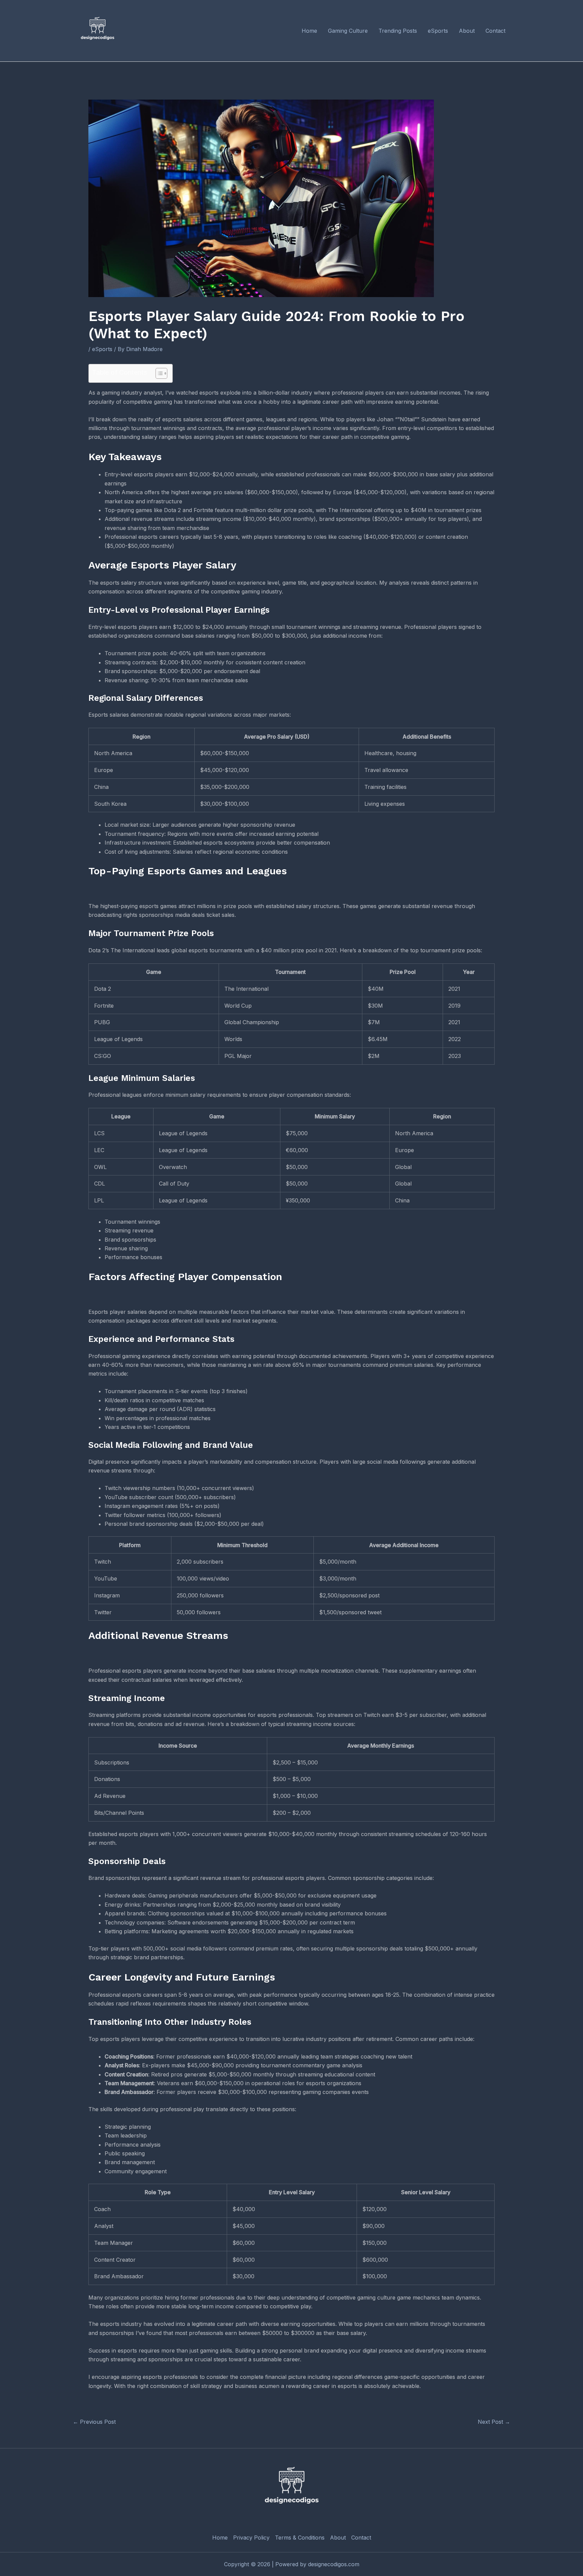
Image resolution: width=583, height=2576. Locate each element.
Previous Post (94, 2422)
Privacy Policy (251, 2538)
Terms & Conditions (300, 2538)
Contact (361, 2538)
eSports (102, 349)
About (338, 2538)
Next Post (494, 2422)
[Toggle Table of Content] (158, 373)
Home (220, 2538)
